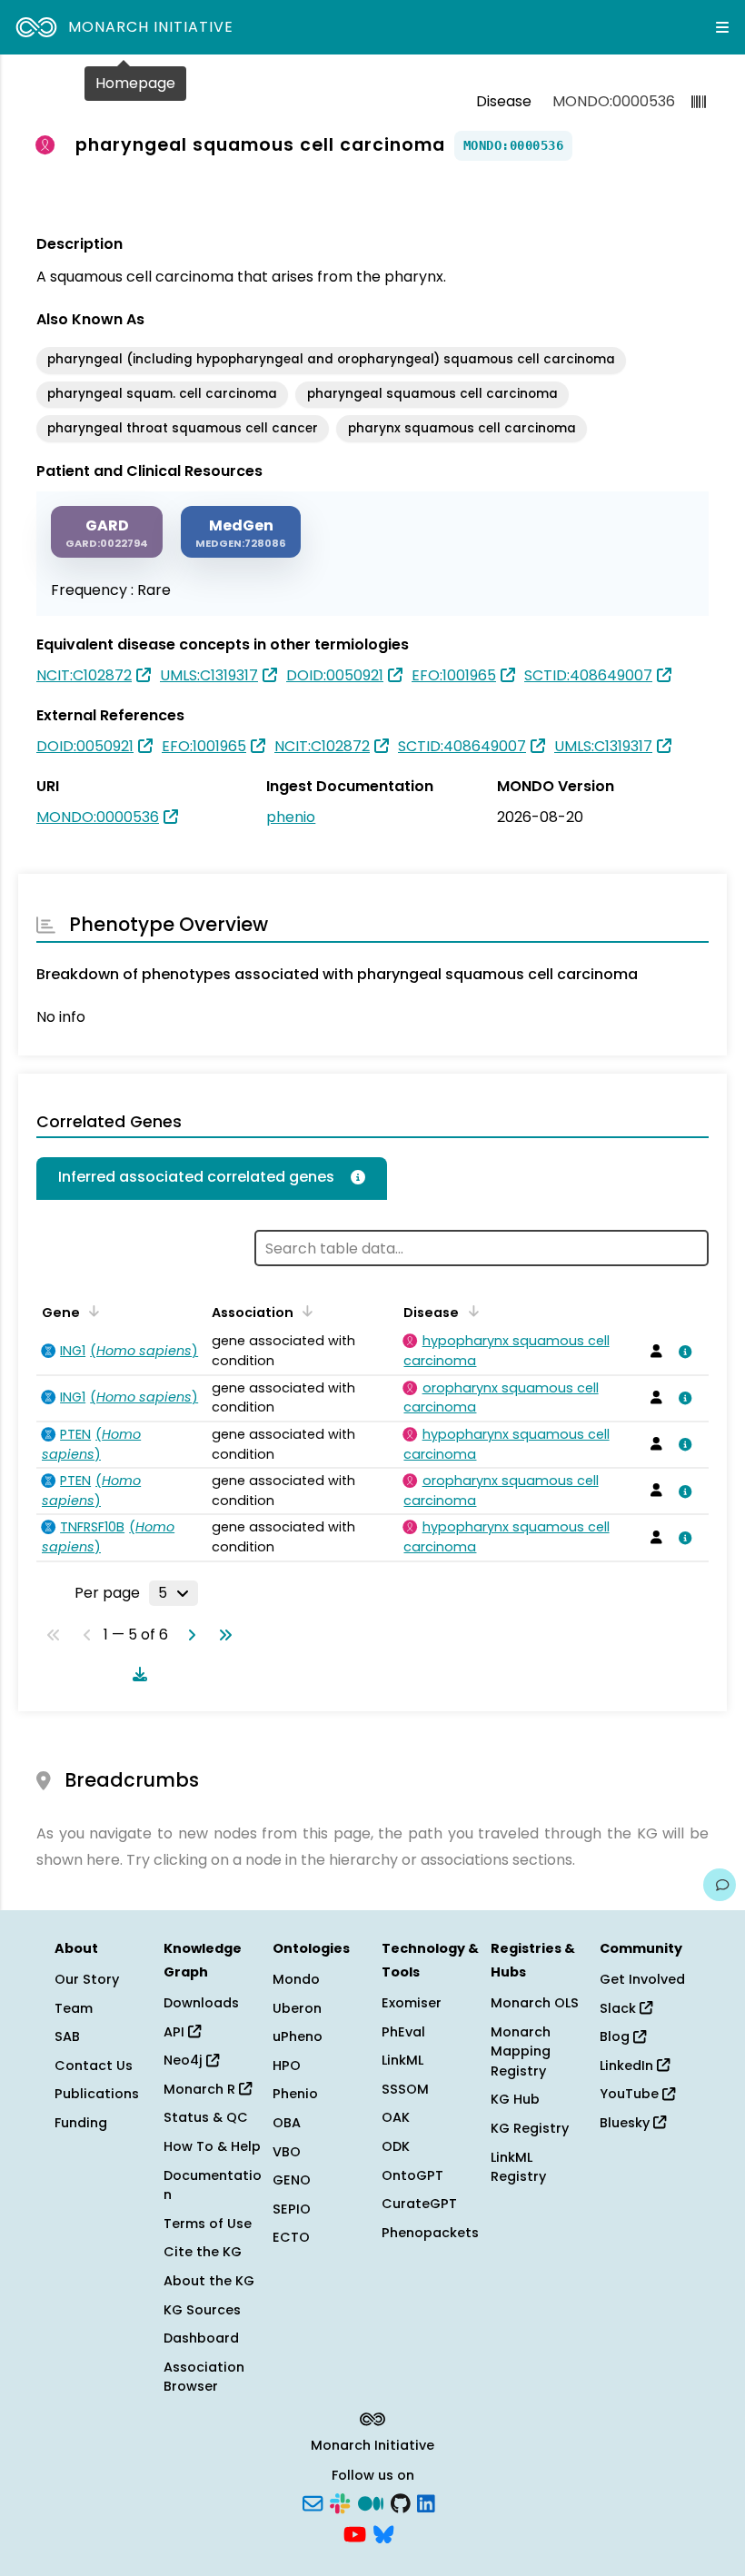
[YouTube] (355, 2532)
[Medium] (371, 2502)
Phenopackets (430, 2233)
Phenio (295, 2094)
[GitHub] (401, 2502)
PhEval (403, 2032)
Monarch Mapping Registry (521, 2051)
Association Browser (204, 2377)
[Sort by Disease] (470, 1311)
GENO (292, 2180)
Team (74, 2008)
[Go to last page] (222, 1635)
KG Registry (530, 2128)
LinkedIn (628, 2066)
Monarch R (201, 2089)
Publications (97, 2094)
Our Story (87, 1979)
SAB (67, 2036)
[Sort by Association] (304, 1311)
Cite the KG (203, 2252)
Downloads (201, 2003)
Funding (81, 2123)
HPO (287, 2066)
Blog (616, 2036)
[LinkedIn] (426, 2502)
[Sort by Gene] (91, 1311)
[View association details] (681, 1352)
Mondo (296, 1979)
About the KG (209, 2281)
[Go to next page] (188, 1635)
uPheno (298, 2036)
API (176, 2032)
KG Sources (202, 2310)
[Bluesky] (383, 2532)
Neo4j (185, 2060)
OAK (396, 2117)
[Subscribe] (313, 2502)
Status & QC (206, 2117)
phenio (291, 817)
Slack (620, 2008)
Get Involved (642, 1979)
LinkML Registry (518, 2167)
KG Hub (515, 2099)
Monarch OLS (535, 2003)
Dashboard (201, 2338)
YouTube (631, 2094)
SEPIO (292, 2209)
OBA (287, 2123)
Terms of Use (208, 2224)
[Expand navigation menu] (722, 27)
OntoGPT (412, 2175)
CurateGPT (419, 2204)
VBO (287, 2152)
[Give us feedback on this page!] (720, 1885)
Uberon (297, 2008)
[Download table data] (136, 1674)
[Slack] (340, 2502)
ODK (396, 2146)
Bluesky (626, 2123)
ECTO (291, 2237)
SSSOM (405, 2089)
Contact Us (94, 2066)
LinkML (402, 2060)
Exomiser (412, 2003)
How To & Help (212, 2146)
